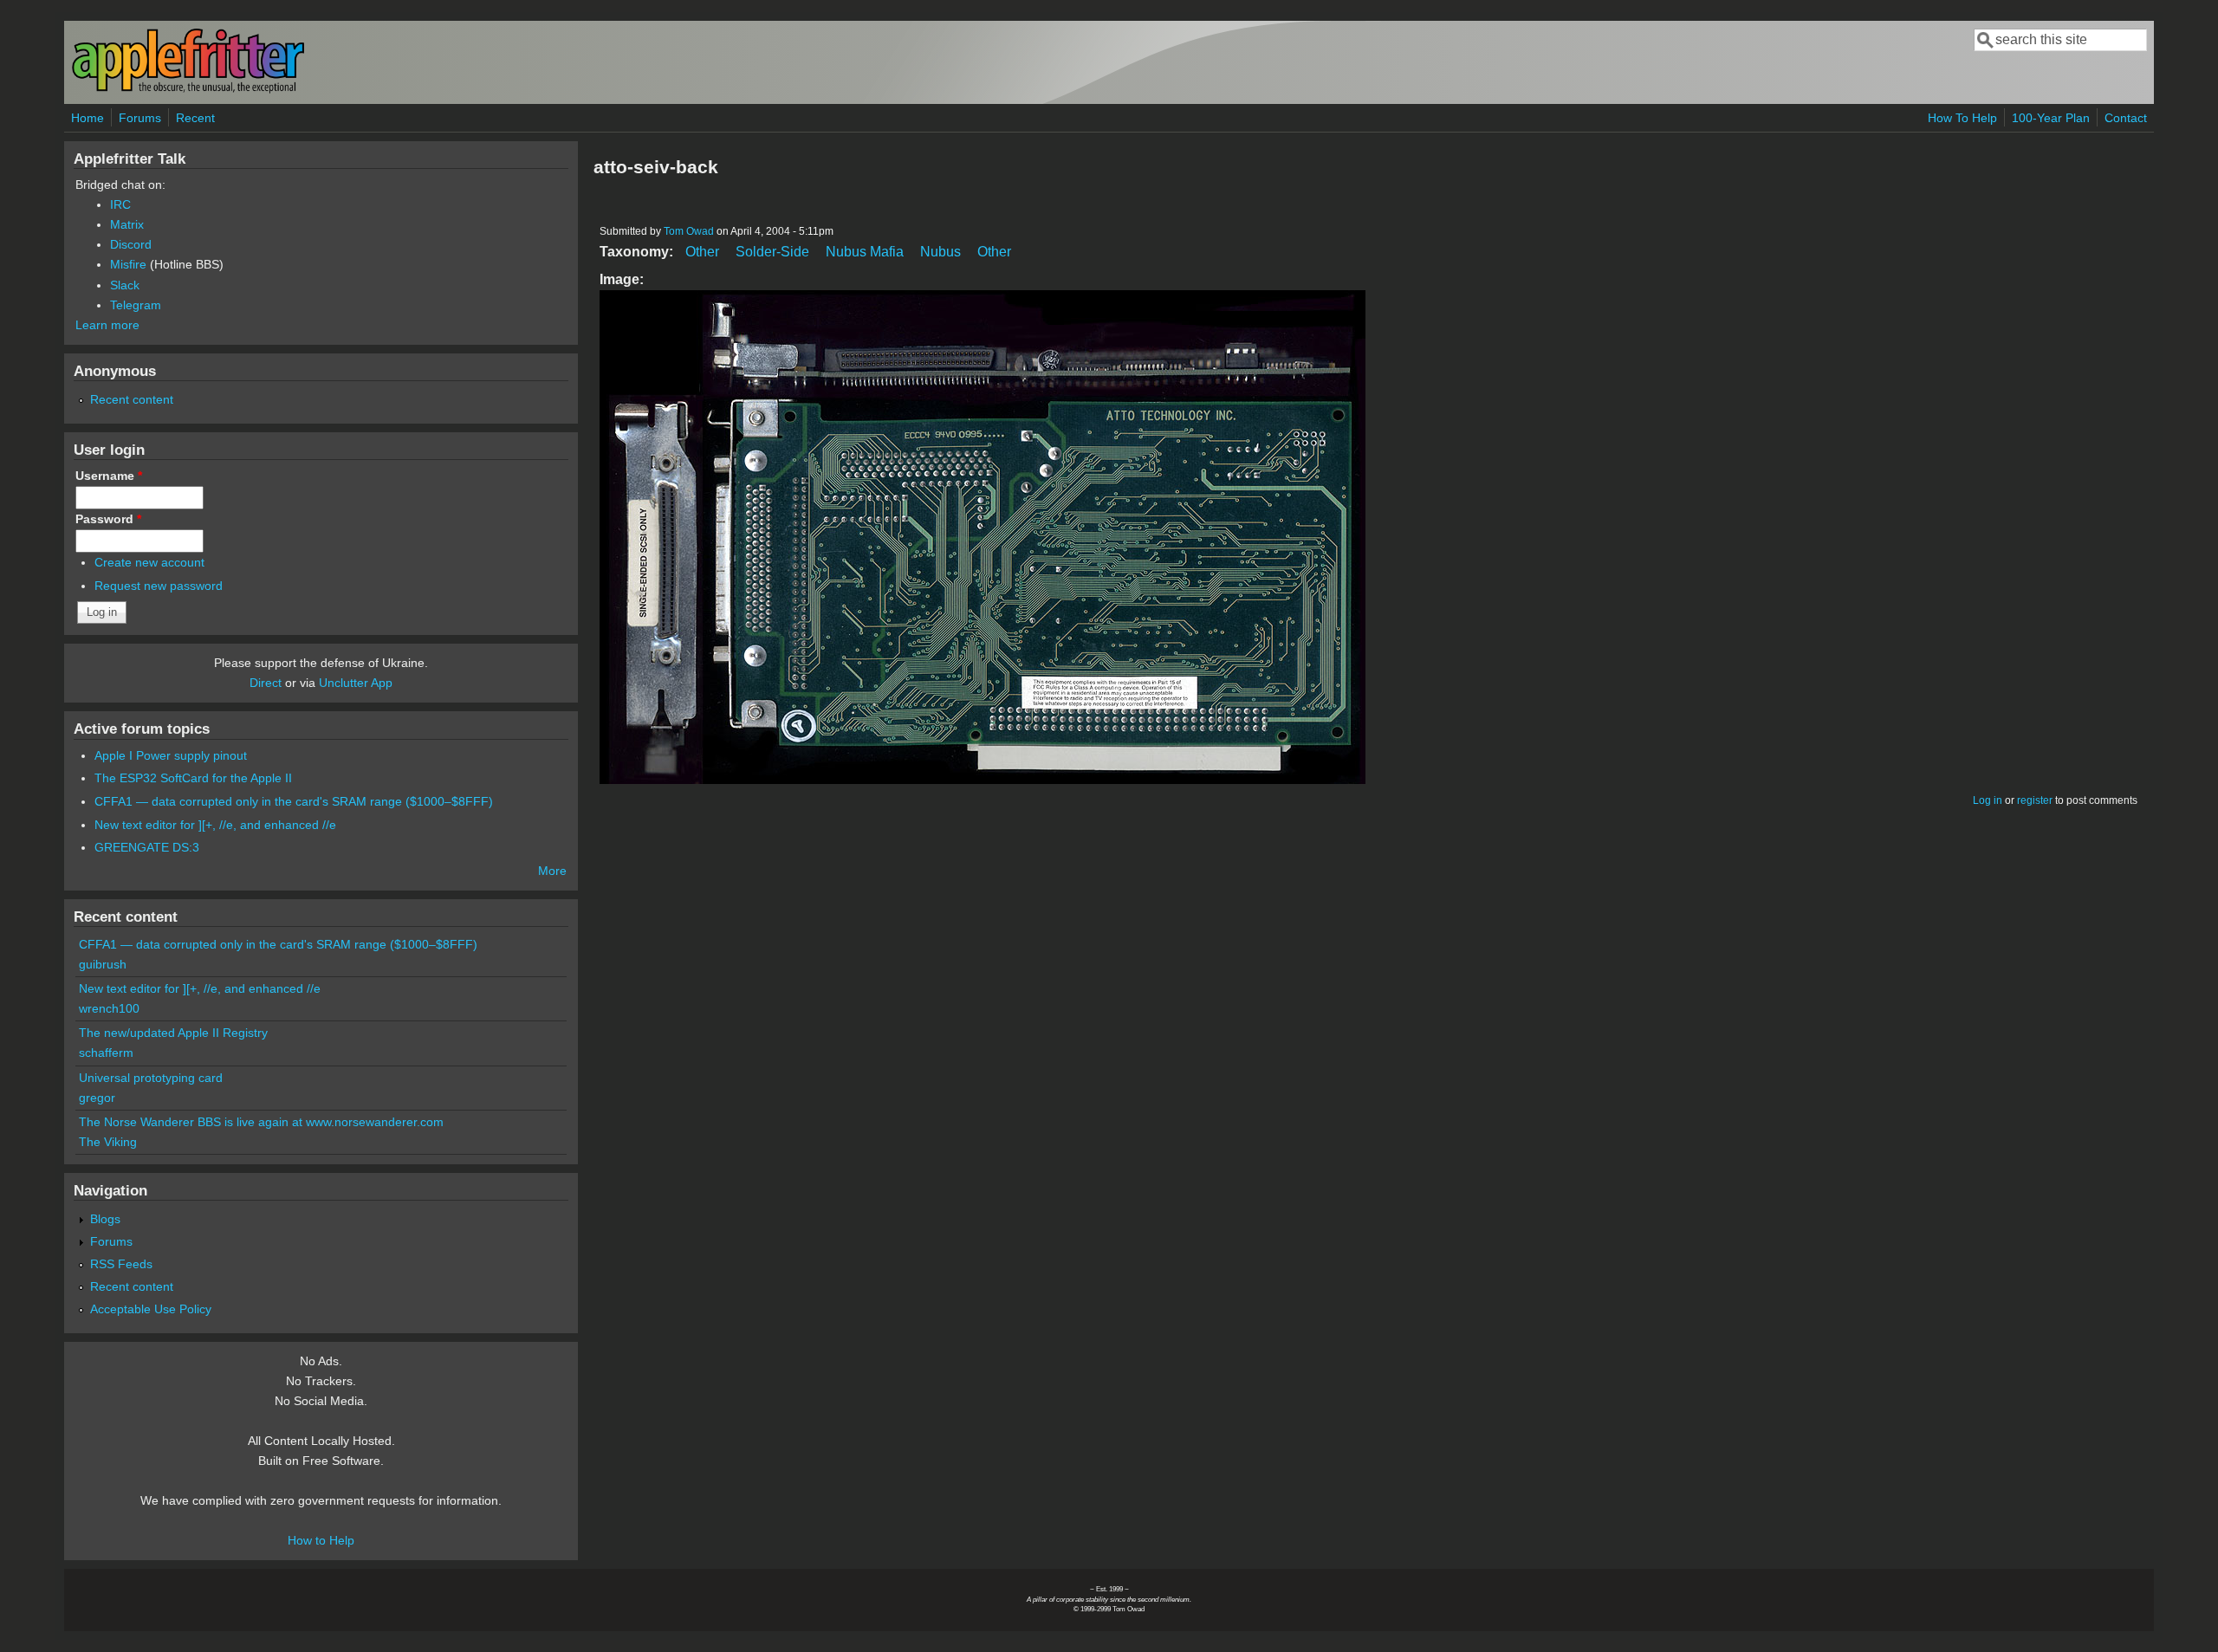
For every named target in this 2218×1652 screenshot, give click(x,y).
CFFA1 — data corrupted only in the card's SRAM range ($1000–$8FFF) (294, 801)
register (2035, 800)
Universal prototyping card (151, 1078)
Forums (140, 118)
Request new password (159, 586)
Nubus (940, 252)
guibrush (103, 964)
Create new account (149, 562)
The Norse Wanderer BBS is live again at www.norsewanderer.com (261, 1122)
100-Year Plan (2051, 118)
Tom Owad (689, 231)
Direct (266, 683)
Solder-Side (772, 252)
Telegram (136, 305)
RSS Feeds (121, 1264)
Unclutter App (356, 683)
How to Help (321, 1540)
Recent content (132, 399)
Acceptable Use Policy (151, 1309)
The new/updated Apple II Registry (173, 1033)
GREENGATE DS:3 (147, 847)
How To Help (1962, 118)
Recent (195, 118)
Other (702, 252)
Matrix (127, 224)
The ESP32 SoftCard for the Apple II (193, 778)
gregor (97, 1098)
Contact (2126, 118)
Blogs (105, 1219)
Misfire (128, 264)
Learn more (107, 325)
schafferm (106, 1053)
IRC (120, 204)
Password (108, 519)
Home (88, 118)
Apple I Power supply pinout (171, 755)
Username (109, 476)
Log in (1988, 800)
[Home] (188, 90)
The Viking (108, 1142)
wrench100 (109, 1008)
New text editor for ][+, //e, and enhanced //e (215, 825)
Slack (125, 285)
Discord (131, 244)
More (552, 871)
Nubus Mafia (865, 252)
